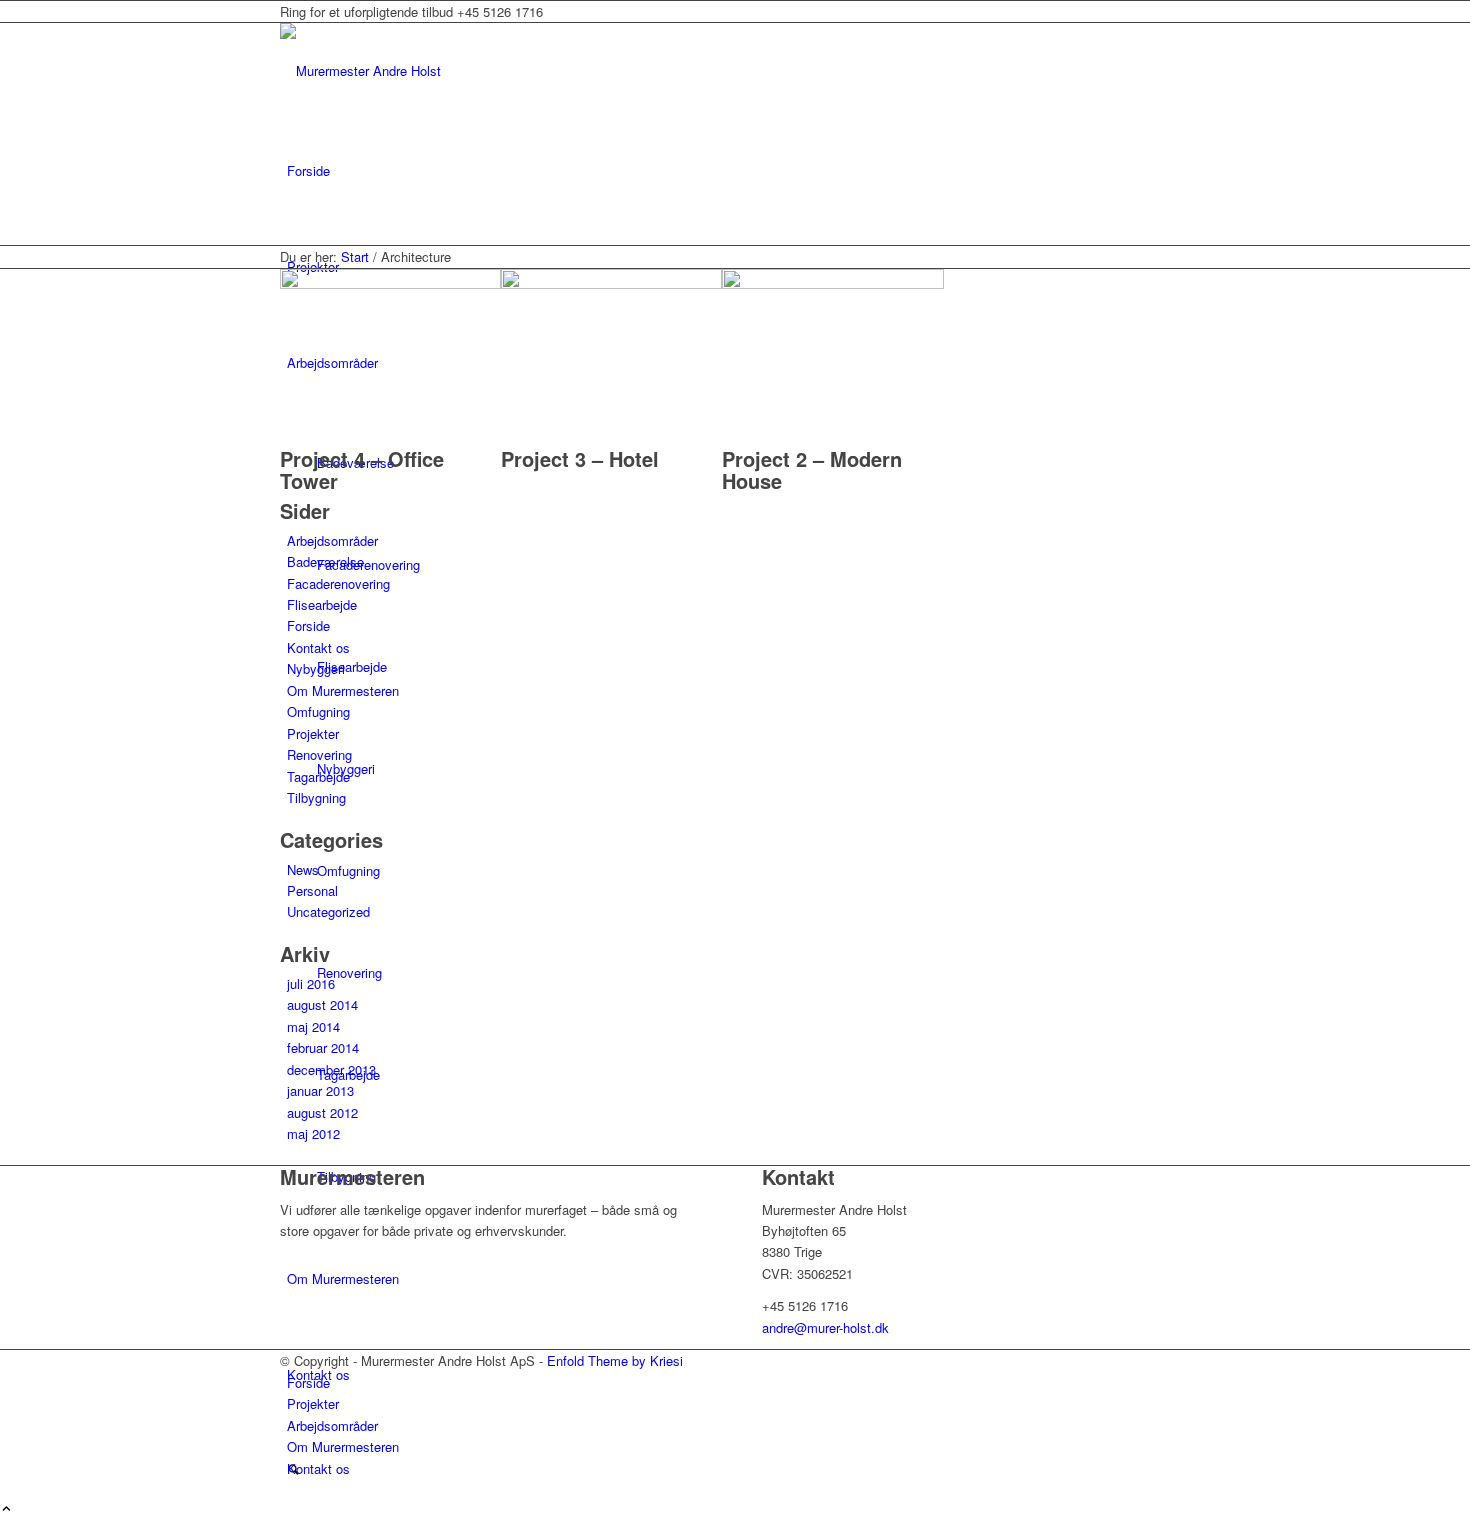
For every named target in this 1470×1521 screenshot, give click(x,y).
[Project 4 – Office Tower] (390, 283)
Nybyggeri (316, 668)
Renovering (319, 754)
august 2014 (322, 1004)
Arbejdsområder (332, 540)
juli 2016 (311, 983)
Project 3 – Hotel (580, 458)
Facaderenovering (338, 583)
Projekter (313, 733)
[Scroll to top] (6, 1509)
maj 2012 (313, 1133)
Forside (308, 625)
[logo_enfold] (430, 70)
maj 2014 (313, 1026)
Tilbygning (316, 797)
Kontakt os (318, 647)
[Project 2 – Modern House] (832, 283)
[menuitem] (738, 171)
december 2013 (331, 1069)
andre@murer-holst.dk (825, 1327)
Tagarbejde (318, 776)
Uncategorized (328, 911)
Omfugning (318, 711)
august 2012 (322, 1112)
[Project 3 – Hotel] (611, 283)
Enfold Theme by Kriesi (615, 1360)
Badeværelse (325, 561)
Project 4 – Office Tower (362, 469)
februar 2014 (323, 1047)
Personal (312, 890)
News (303, 869)
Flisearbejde (322, 604)
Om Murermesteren (343, 690)
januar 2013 (320, 1090)
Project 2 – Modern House (812, 469)
